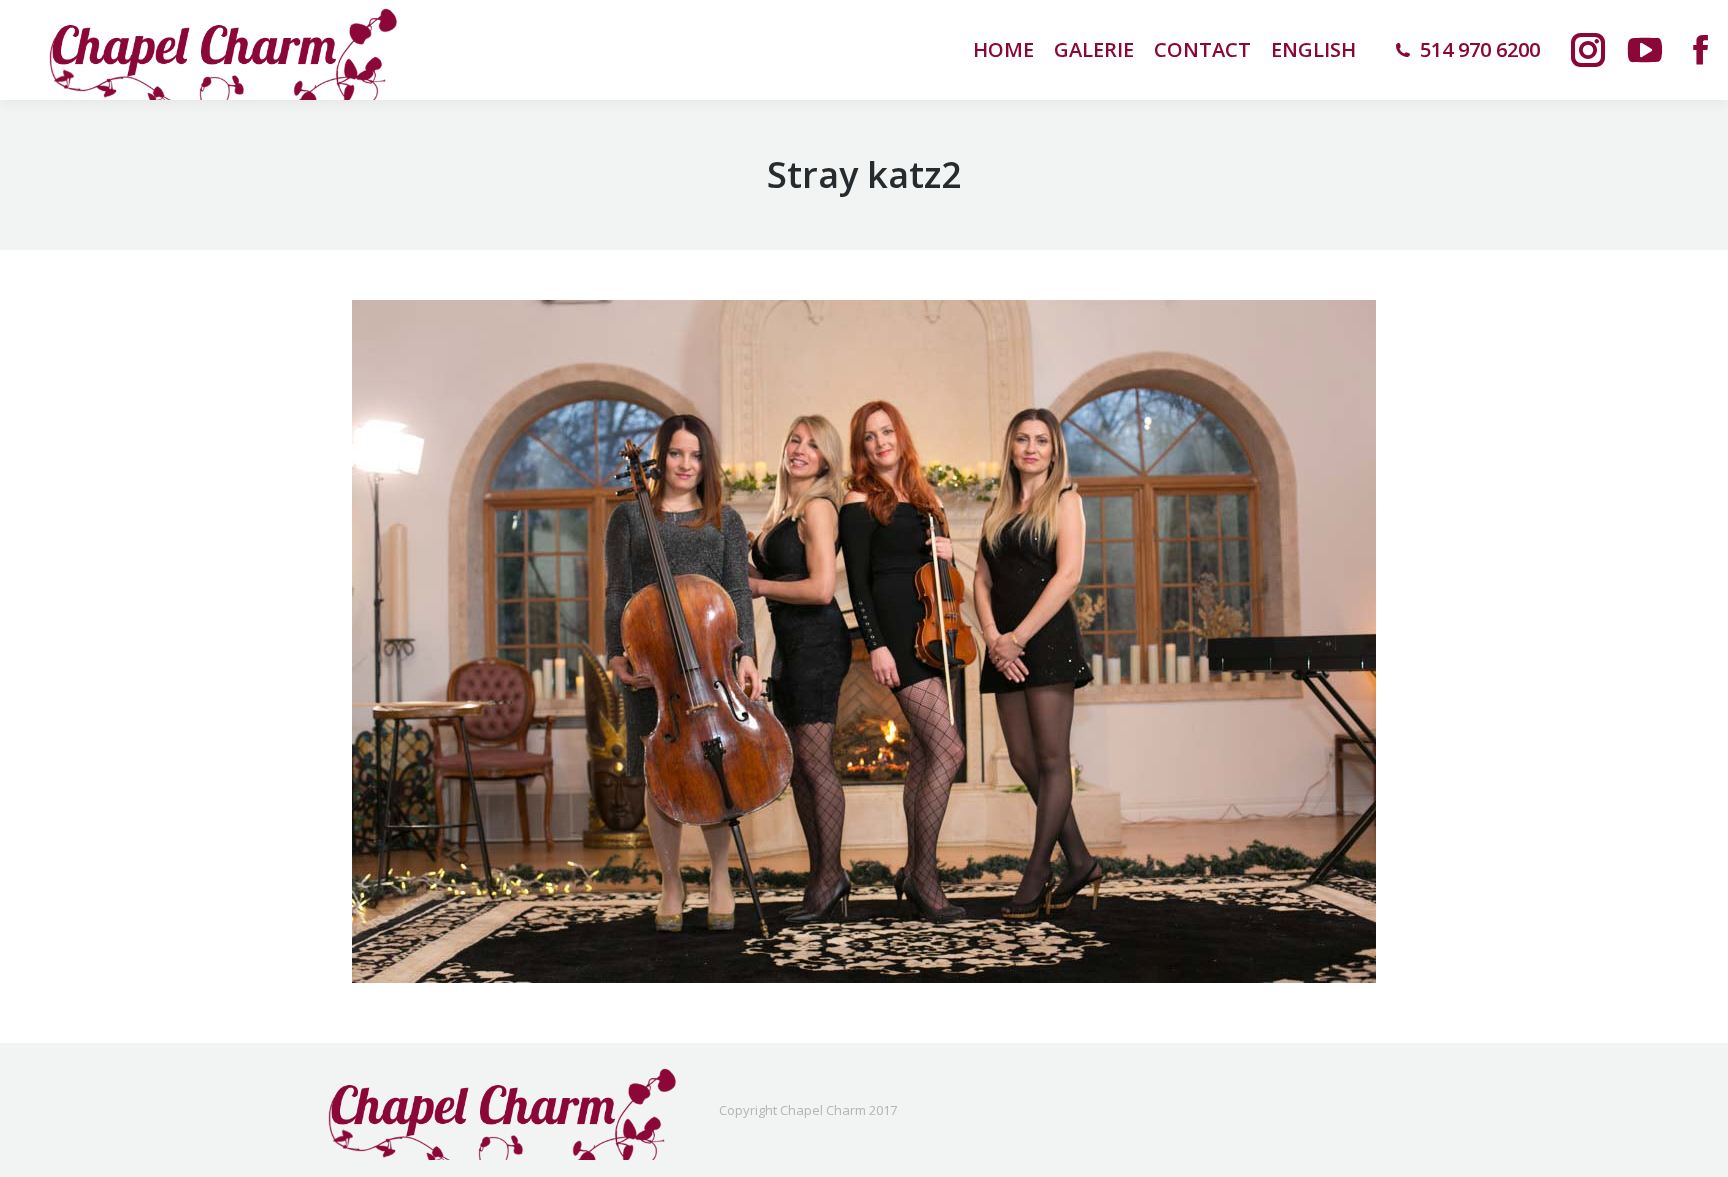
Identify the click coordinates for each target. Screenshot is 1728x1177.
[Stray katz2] (864, 641)
